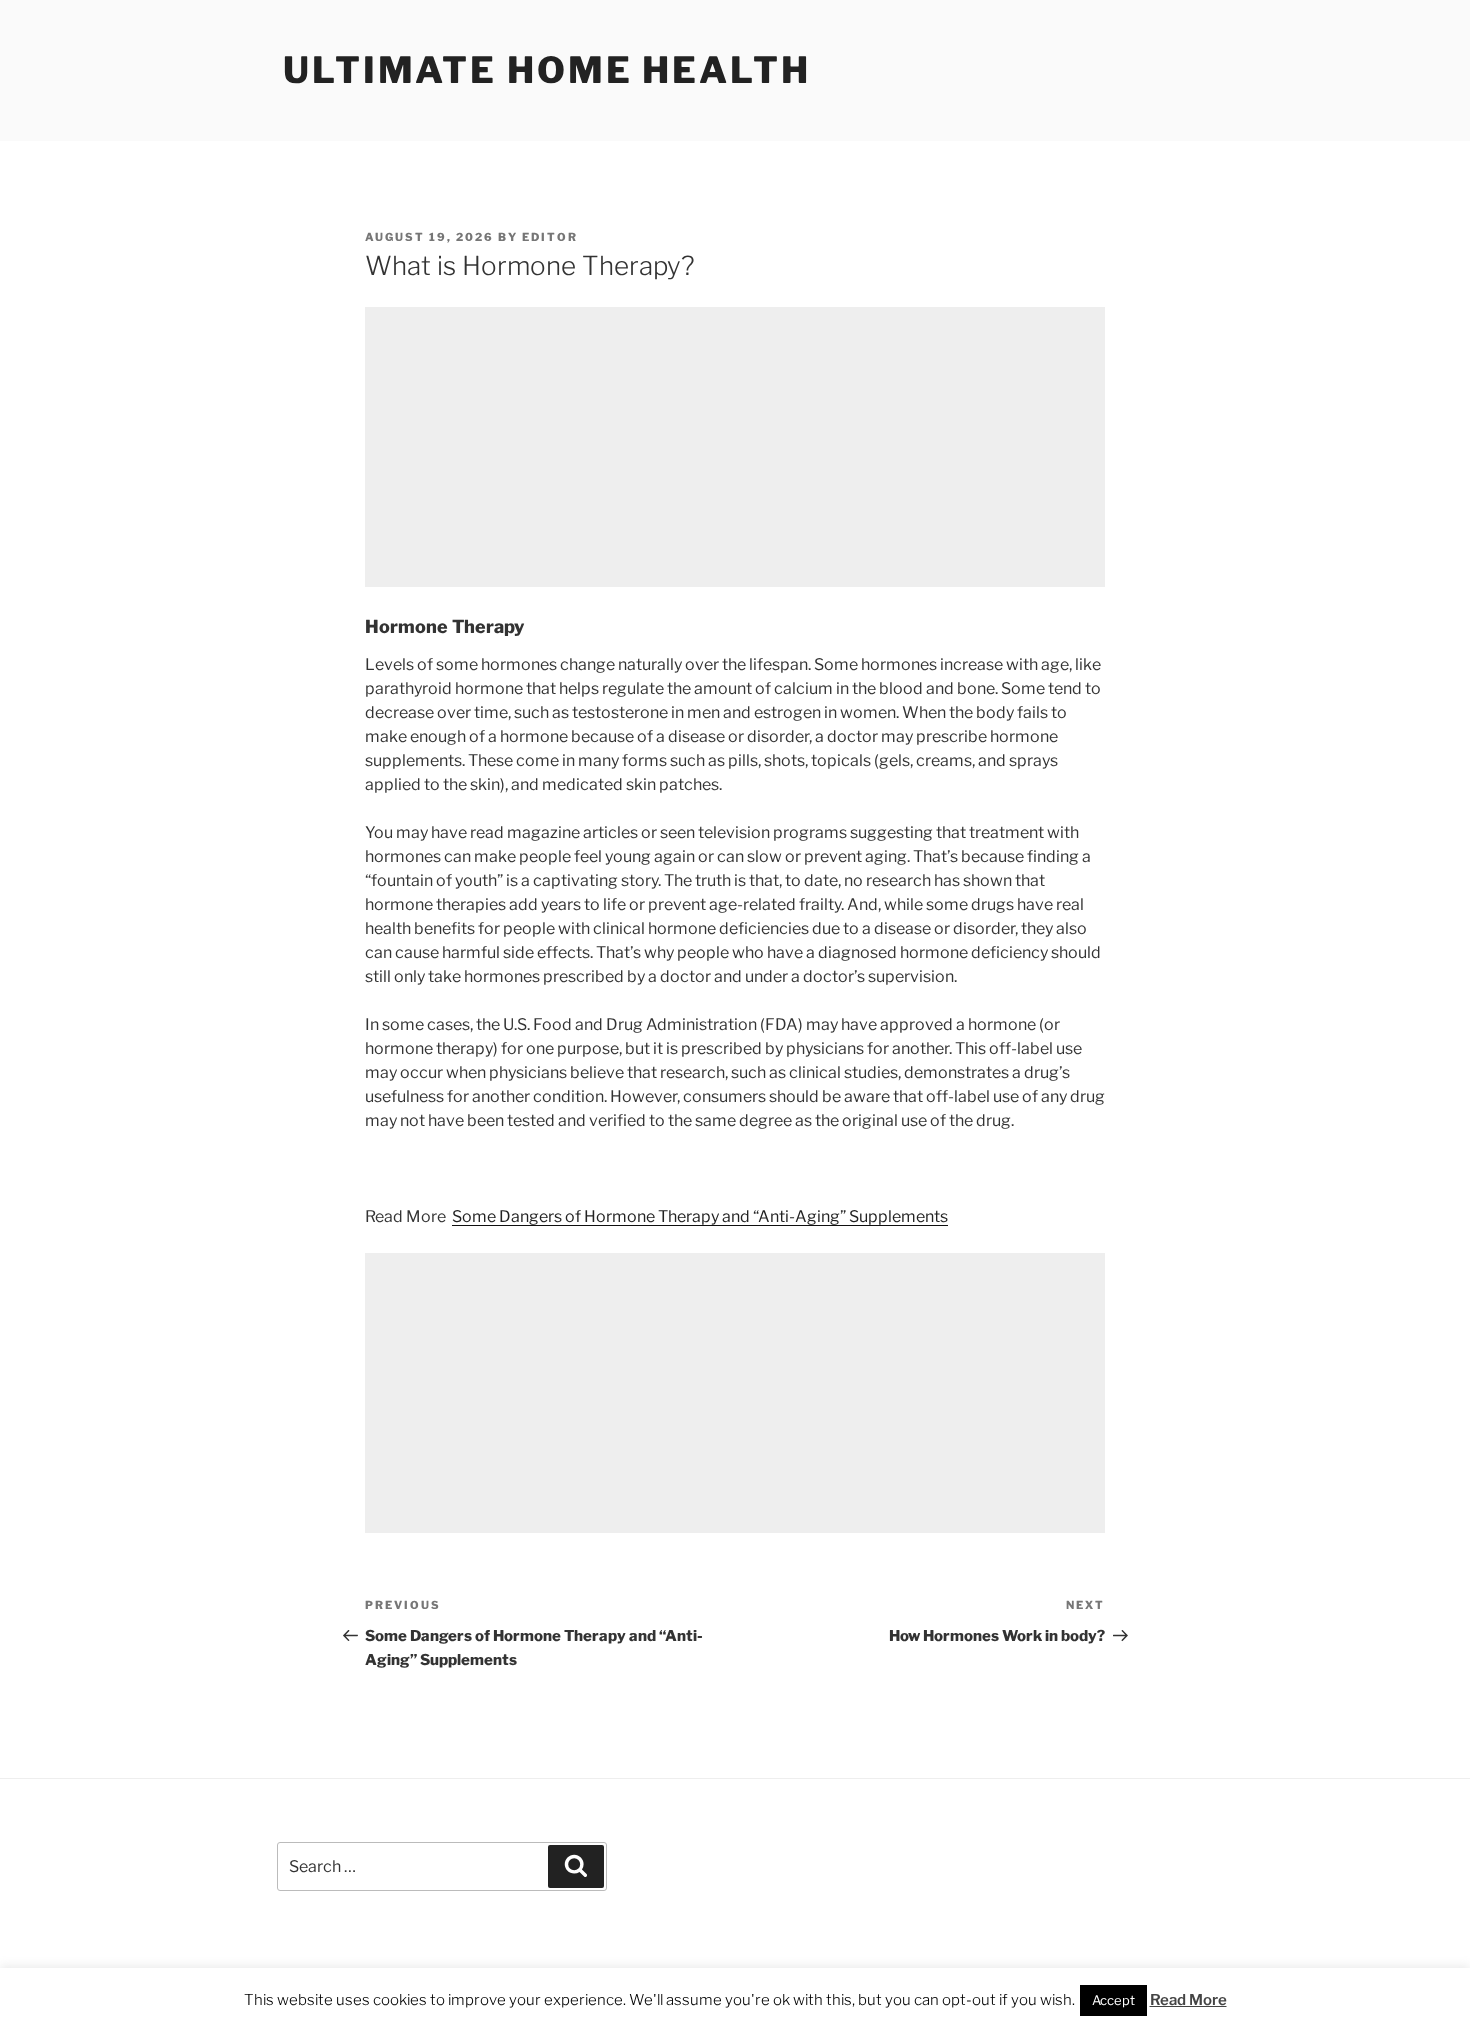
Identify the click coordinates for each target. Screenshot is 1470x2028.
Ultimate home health (547, 70)
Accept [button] (1113, 2000)
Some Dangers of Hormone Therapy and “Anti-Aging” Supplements (700, 1216)
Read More (1188, 2000)
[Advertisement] (735, 447)
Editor (550, 237)
